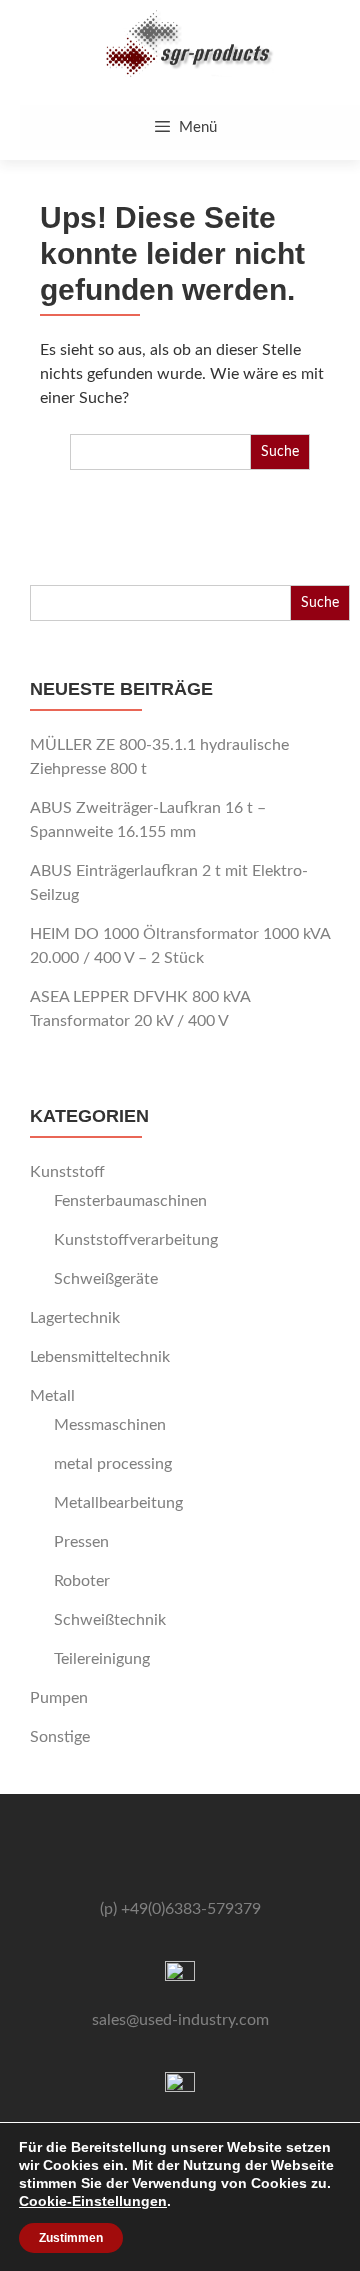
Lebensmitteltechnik (100, 1357)
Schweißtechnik (110, 1620)
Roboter (82, 1581)
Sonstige (60, 1737)
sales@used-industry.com (180, 2020)
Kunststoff (67, 1172)
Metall (52, 1396)
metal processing (113, 1464)
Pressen (81, 1542)
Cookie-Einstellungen (93, 2201)
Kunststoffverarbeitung (136, 1240)
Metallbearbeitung (118, 1503)
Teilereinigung (102, 1659)
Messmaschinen (110, 1425)
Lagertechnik (75, 1318)
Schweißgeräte (106, 1279)
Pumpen (59, 1698)
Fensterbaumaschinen (130, 1201)
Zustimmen (71, 2238)
